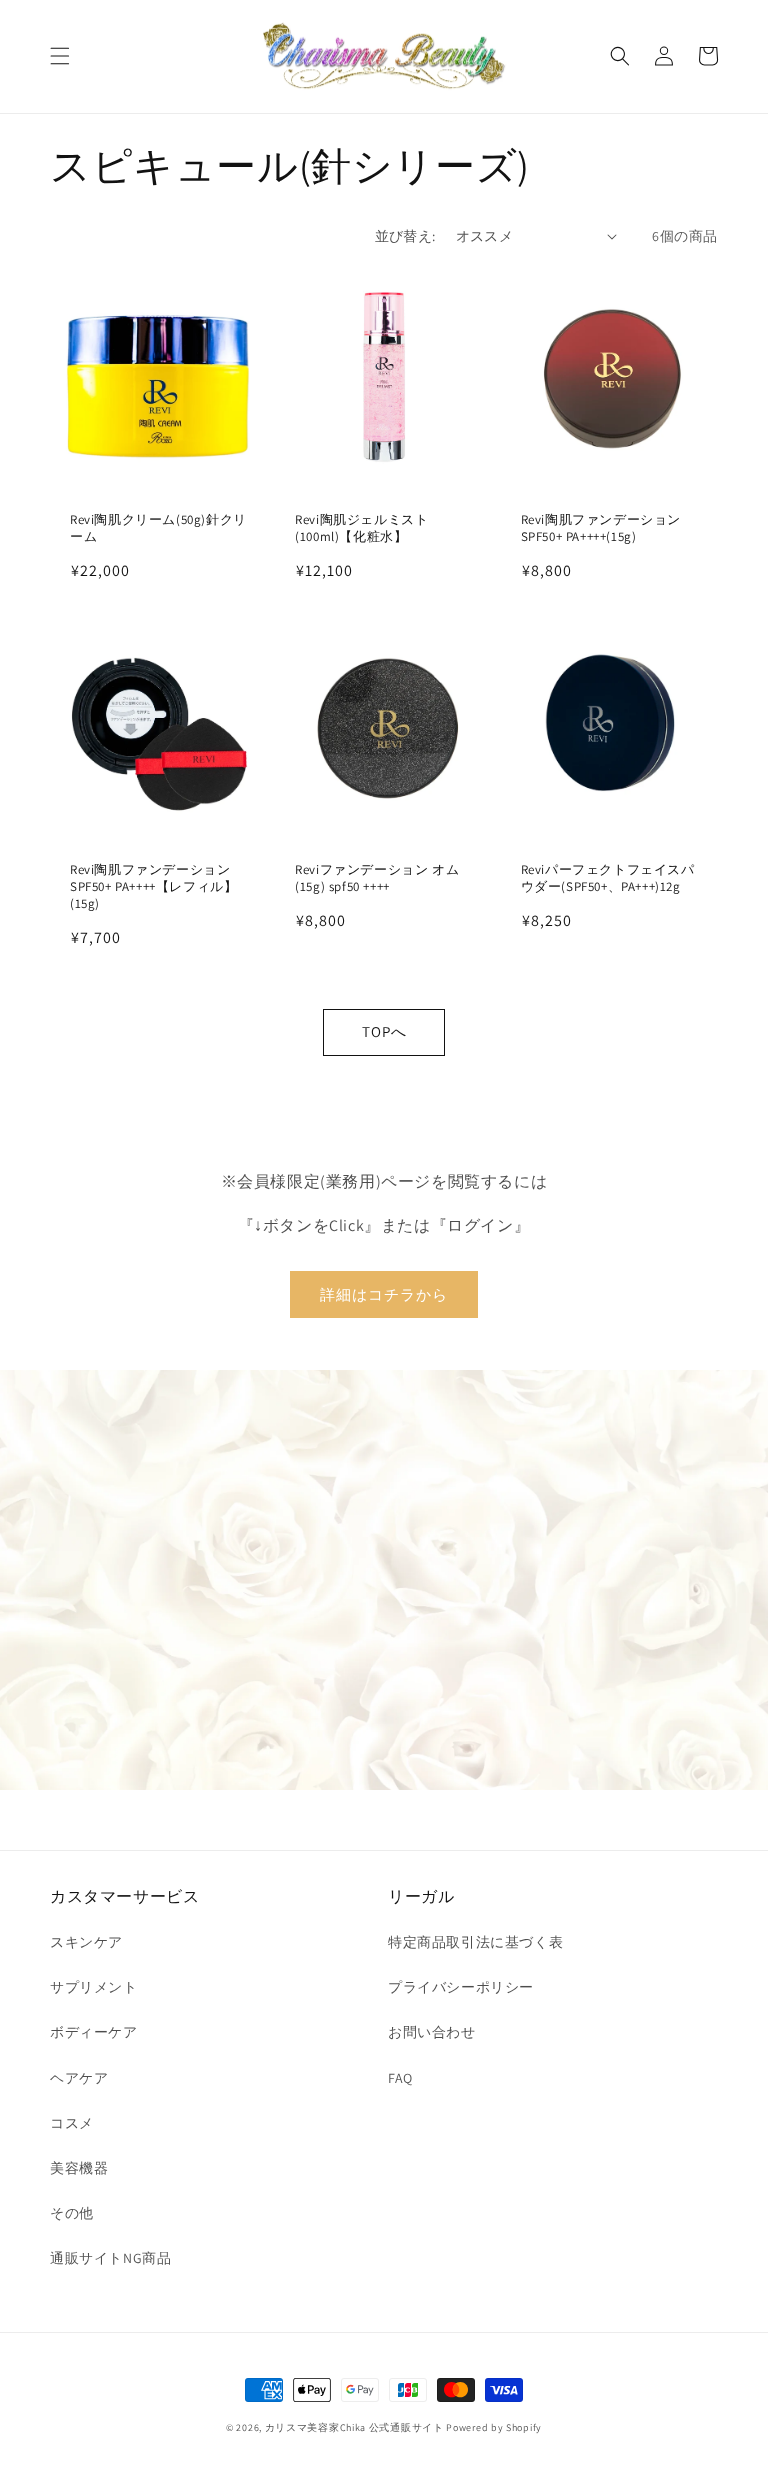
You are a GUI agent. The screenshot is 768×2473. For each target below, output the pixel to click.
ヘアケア (79, 2078)
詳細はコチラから (384, 1294)
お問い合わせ (432, 2032)
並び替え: (405, 236)
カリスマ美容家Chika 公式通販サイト (354, 2427)
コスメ (72, 2123)
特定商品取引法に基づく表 (475, 1942)
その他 (72, 2213)
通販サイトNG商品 (110, 2258)
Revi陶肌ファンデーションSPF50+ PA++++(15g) (601, 528)
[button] (60, 56)
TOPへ (384, 1031)
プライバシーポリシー (461, 1987)
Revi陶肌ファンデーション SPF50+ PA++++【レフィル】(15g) (153, 887)
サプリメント (94, 1987)
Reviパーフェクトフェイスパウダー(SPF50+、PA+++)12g (608, 878)
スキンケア (86, 1942)
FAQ (400, 2078)
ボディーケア (94, 2032)
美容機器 (79, 2168)
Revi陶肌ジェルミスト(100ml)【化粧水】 (361, 528)
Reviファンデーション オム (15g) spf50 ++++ (377, 878)
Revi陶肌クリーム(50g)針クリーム (158, 528)
